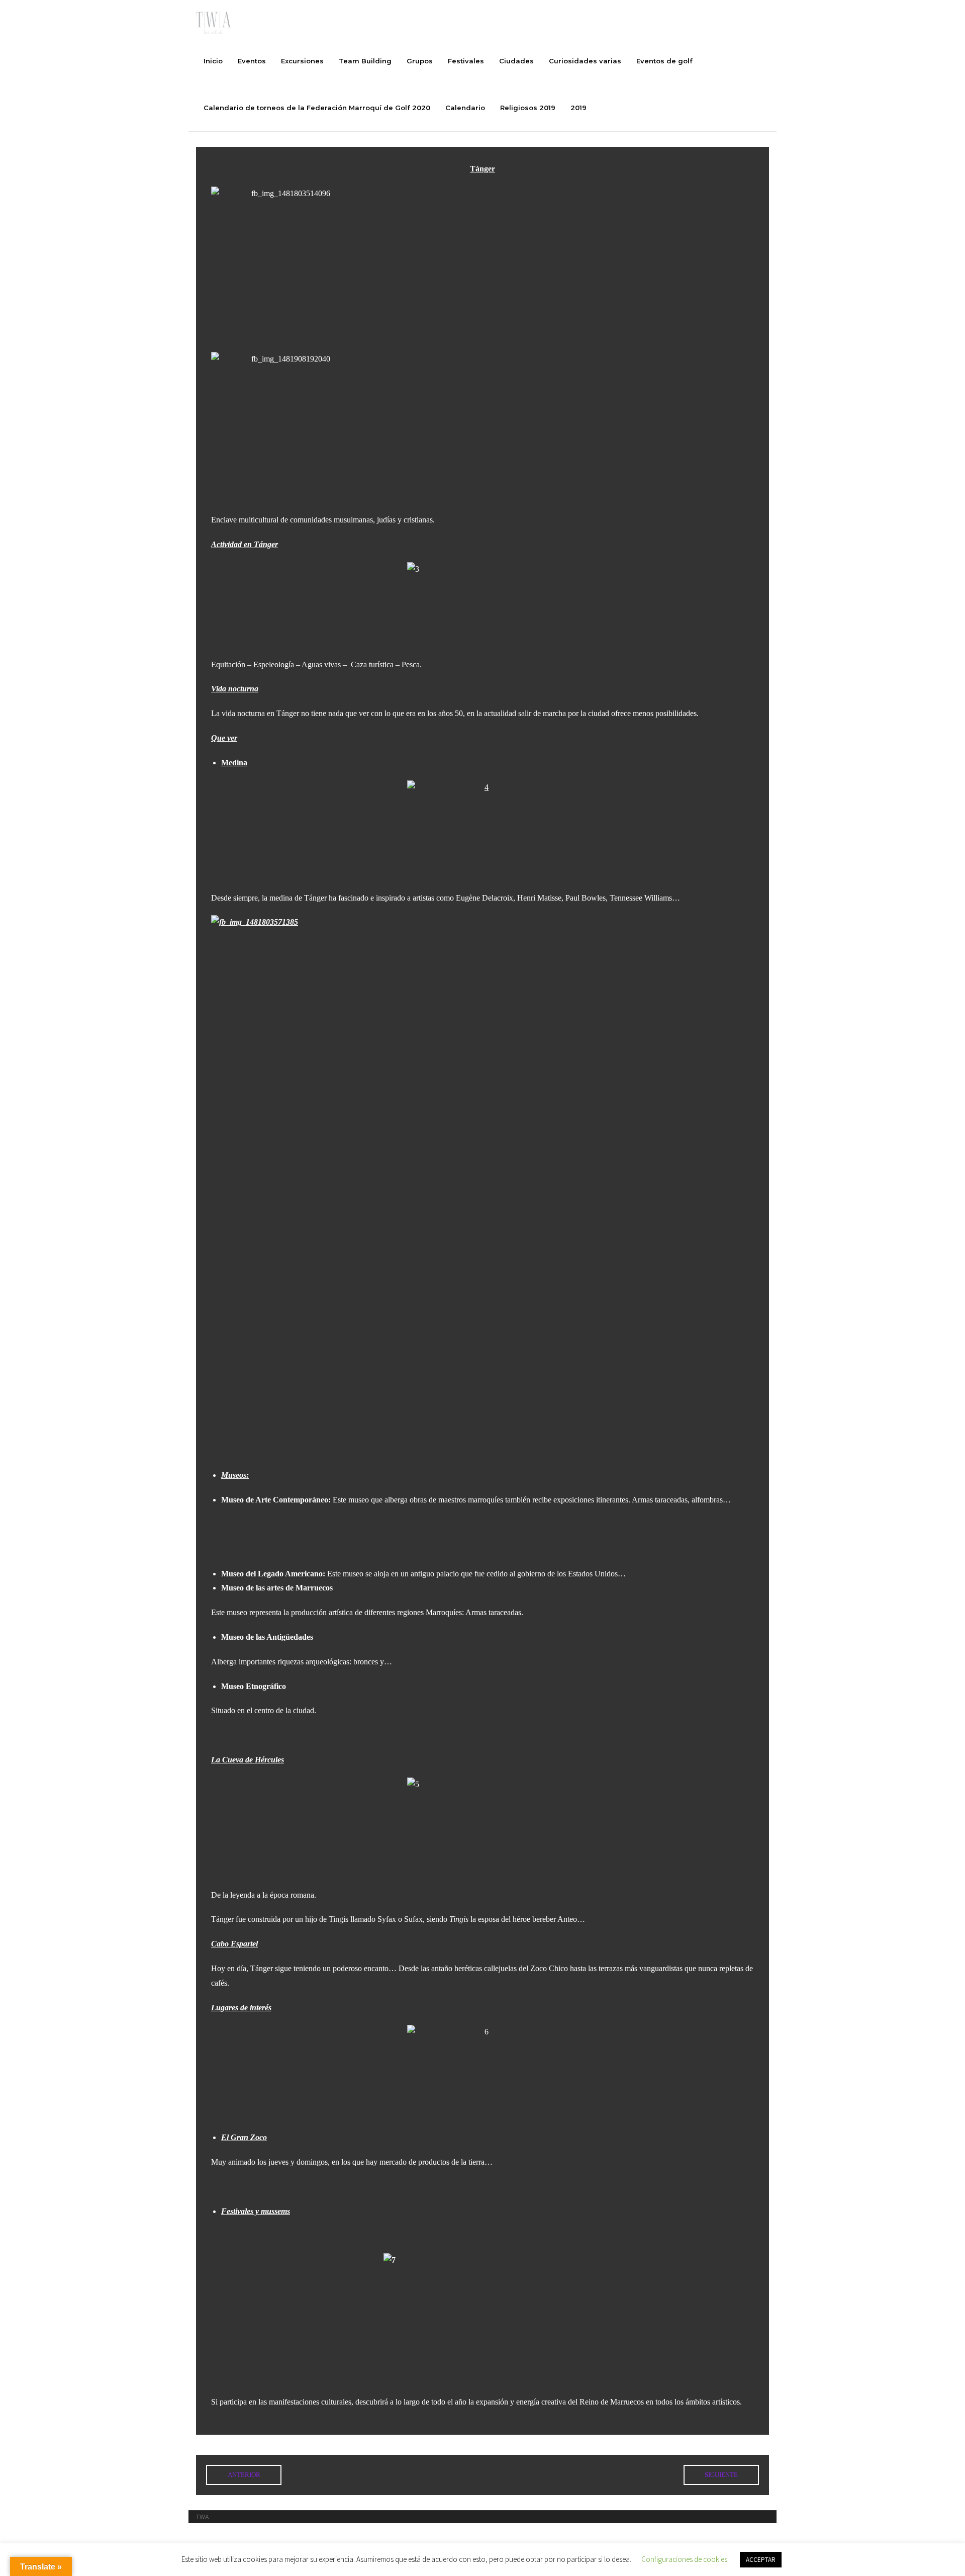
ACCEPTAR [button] (761, 2560)
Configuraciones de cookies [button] (684, 2559)
